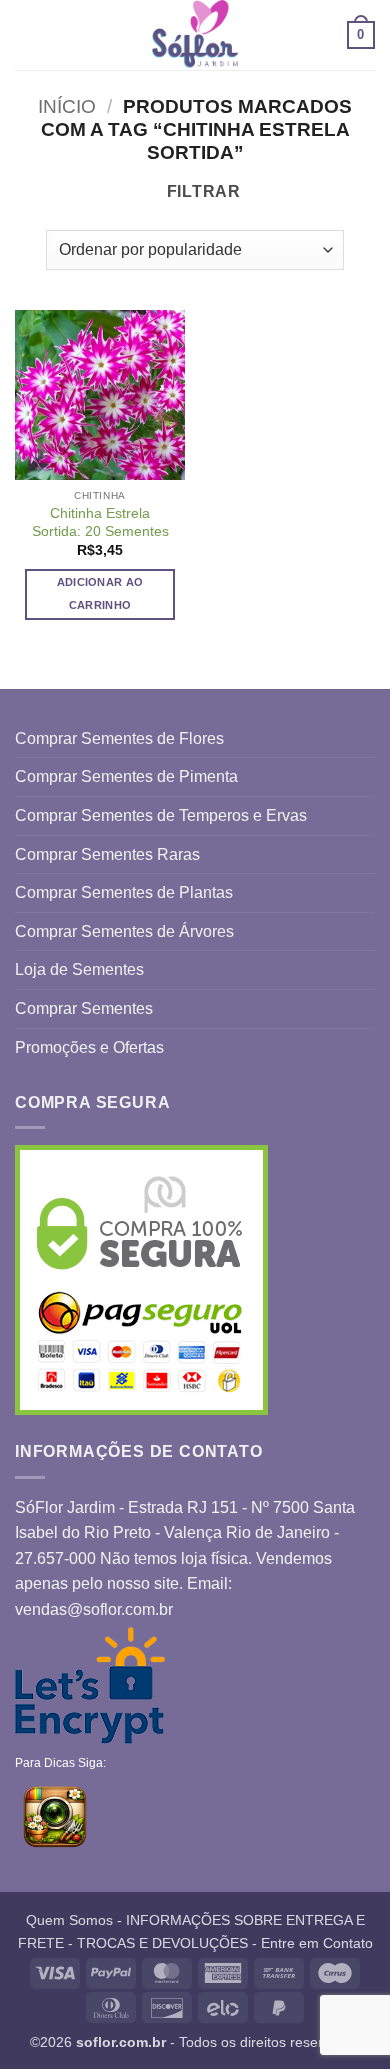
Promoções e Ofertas (89, 1047)
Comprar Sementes (84, 1008)
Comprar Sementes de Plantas (124, 892)
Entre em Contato (317, 1943)
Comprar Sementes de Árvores (124, 931)
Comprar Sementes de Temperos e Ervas (161, 815)
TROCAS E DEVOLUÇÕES (162, 1943)
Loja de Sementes (79, 969)
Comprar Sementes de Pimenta (126, 776)
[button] (27, 34)
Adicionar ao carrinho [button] (100, 594)
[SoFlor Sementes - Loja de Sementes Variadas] (195, 35)
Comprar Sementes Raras (107, 854)
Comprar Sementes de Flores (119, 738)
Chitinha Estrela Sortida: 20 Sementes (100, 522)
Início (67, 106)
